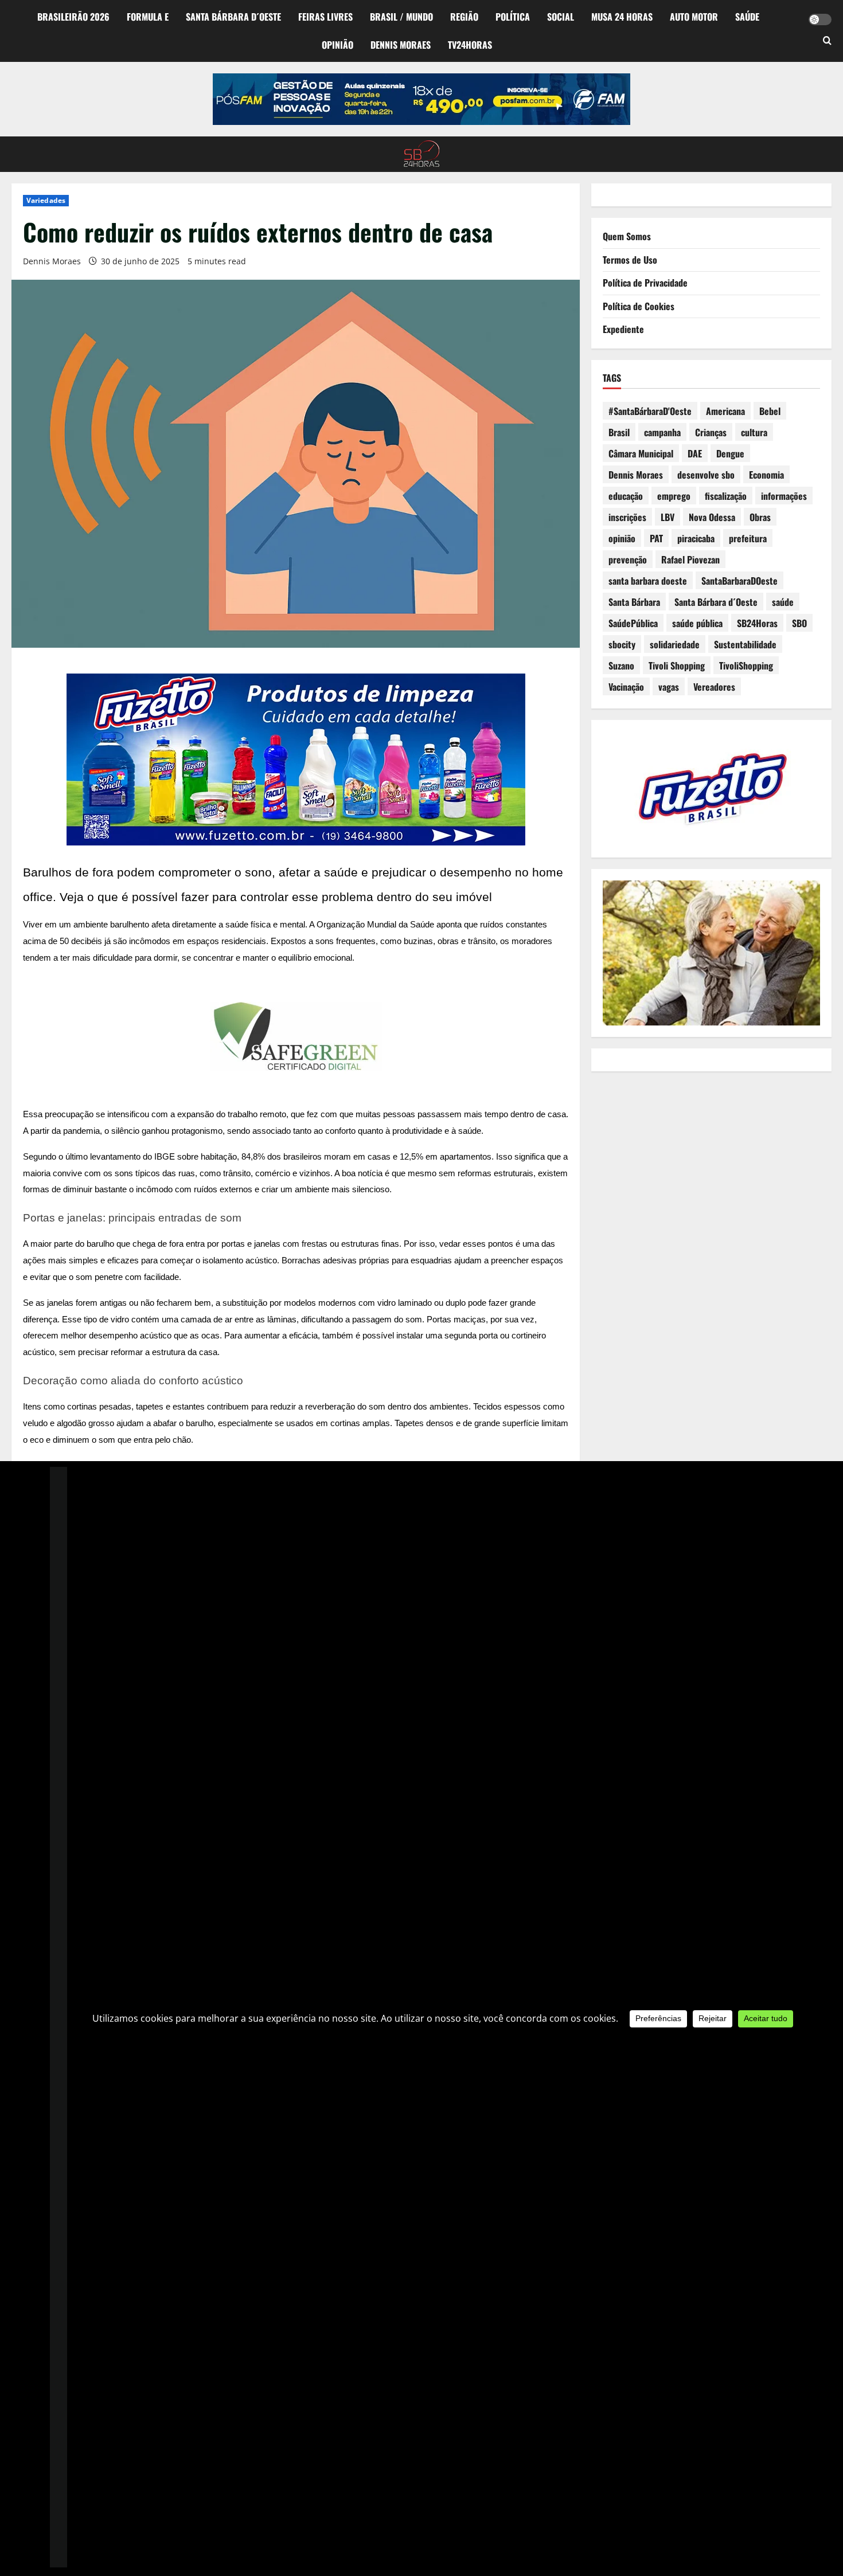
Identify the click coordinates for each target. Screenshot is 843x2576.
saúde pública (697, 623)
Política (513, 17)
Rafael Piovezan (690, 559)
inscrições (627, 517)
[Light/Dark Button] (820, 19)
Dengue (730, 453)
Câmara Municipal (641, 453)
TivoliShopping (746, 665)
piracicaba (696, 538)
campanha (662, 432)
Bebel (770, 411)
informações (784, 496)
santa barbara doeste (648, 581)
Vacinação (626, 687)
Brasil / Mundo (401, 17)
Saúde (747, 17)
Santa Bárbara (634, 602)
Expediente (623, 329)
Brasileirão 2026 (73, 17)
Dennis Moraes (401, 45)
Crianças (711, 432)
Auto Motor (694, 17)
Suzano (621, 665)
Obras (760, 517)
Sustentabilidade (745, 644)
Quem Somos (627, 236)
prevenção (628, 559)
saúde (783, 602)
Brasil (619, 432)
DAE (695, 453)
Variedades (46, 200)
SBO (799, 623)
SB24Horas (757, 623)
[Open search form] (827, 41)
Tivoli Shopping (677, 665)
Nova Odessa (712, 517)
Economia (766, 475)
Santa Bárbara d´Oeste (233, 17)
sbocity (622, 644)
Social (561, 17)
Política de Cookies (639, 306)
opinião (622, 538)
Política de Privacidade (645, 283)
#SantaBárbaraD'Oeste (650, 411)
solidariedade (675, 644)
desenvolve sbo (706, 475)
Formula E (148, 17)
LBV (668, 517)
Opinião (337, 45)
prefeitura (748, 538)
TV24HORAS (470, 45)
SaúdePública (633, 623)
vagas (669, 687)
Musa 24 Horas (622, 17)
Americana (725, 411)
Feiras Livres (325, 17)
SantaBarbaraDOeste (739, 581)
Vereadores (714, 687)
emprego (674, 496)
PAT (656, 538)
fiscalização (726, 496)
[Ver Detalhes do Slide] (421, 99)
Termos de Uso (630, 260)
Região (464, 17)
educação (626, 496)
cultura (754, 432)
